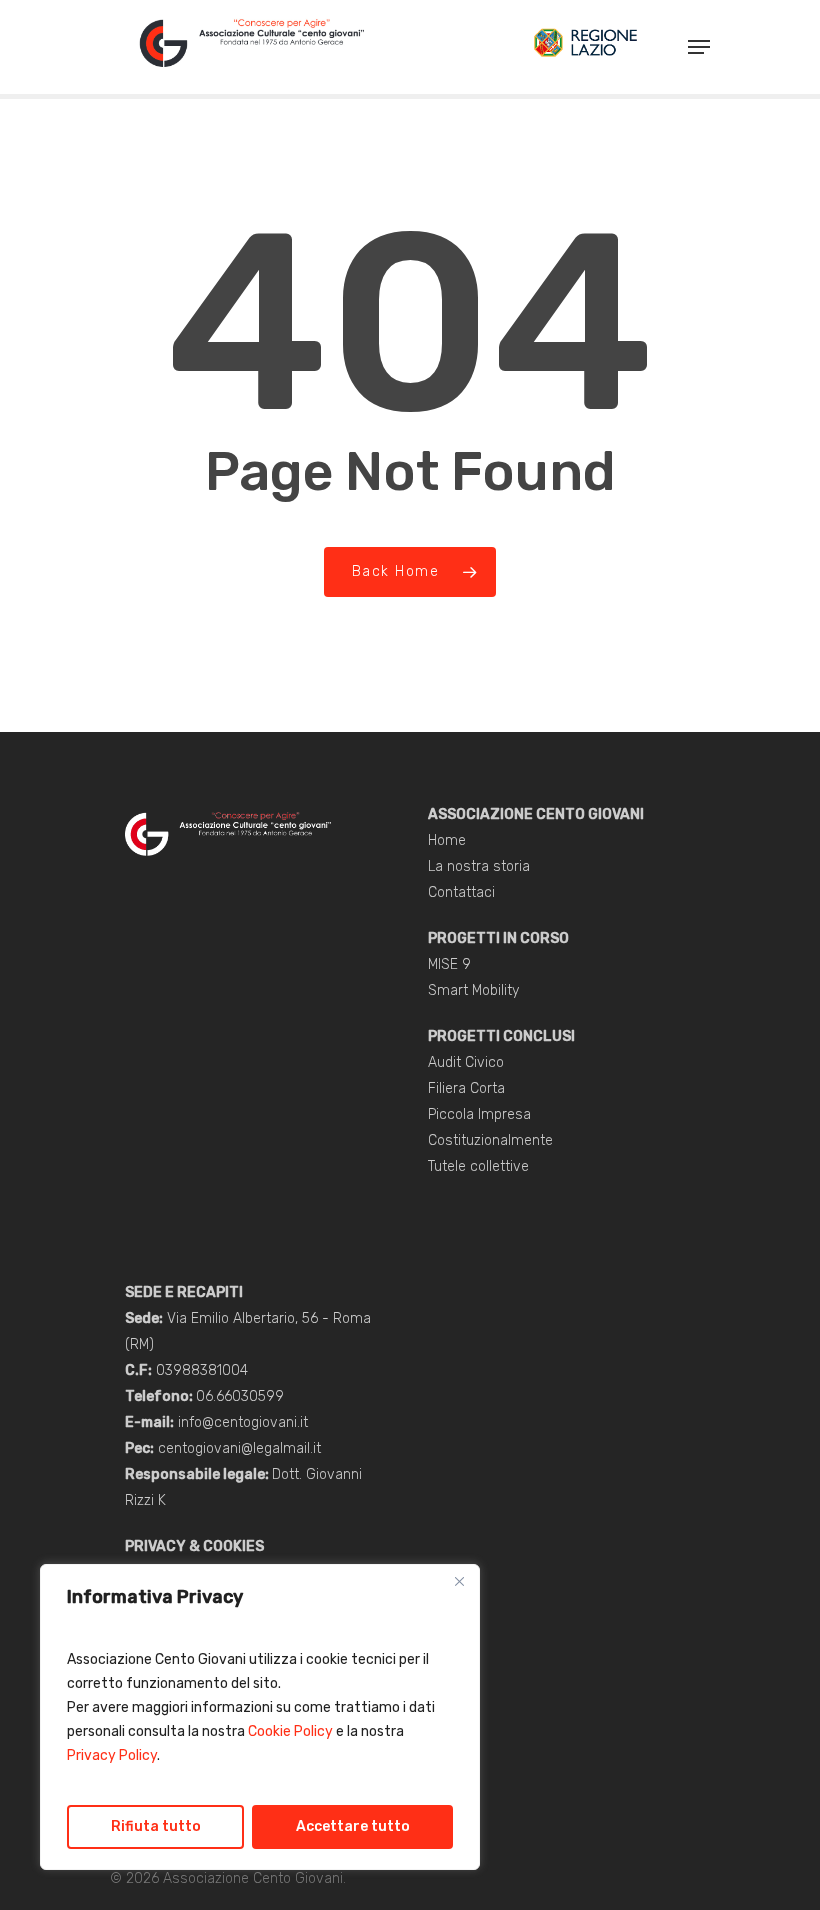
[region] (260, 1717)
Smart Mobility (473, 990)
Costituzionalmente (490, 1140)
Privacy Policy (112, 1755)
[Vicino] (459, 1581)
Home (447, 840)
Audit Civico (466, 1062)
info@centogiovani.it (243, 1422)
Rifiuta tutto (156, 1826)
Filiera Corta (466, 1088)
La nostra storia (479, 866)
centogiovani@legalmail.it (239, 1448)
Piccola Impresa (479, 1114)
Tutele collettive (478, 1166)
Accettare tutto (353, 1826)
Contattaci (461, 892)
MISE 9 (449, 964)
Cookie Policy (290, 1731)
